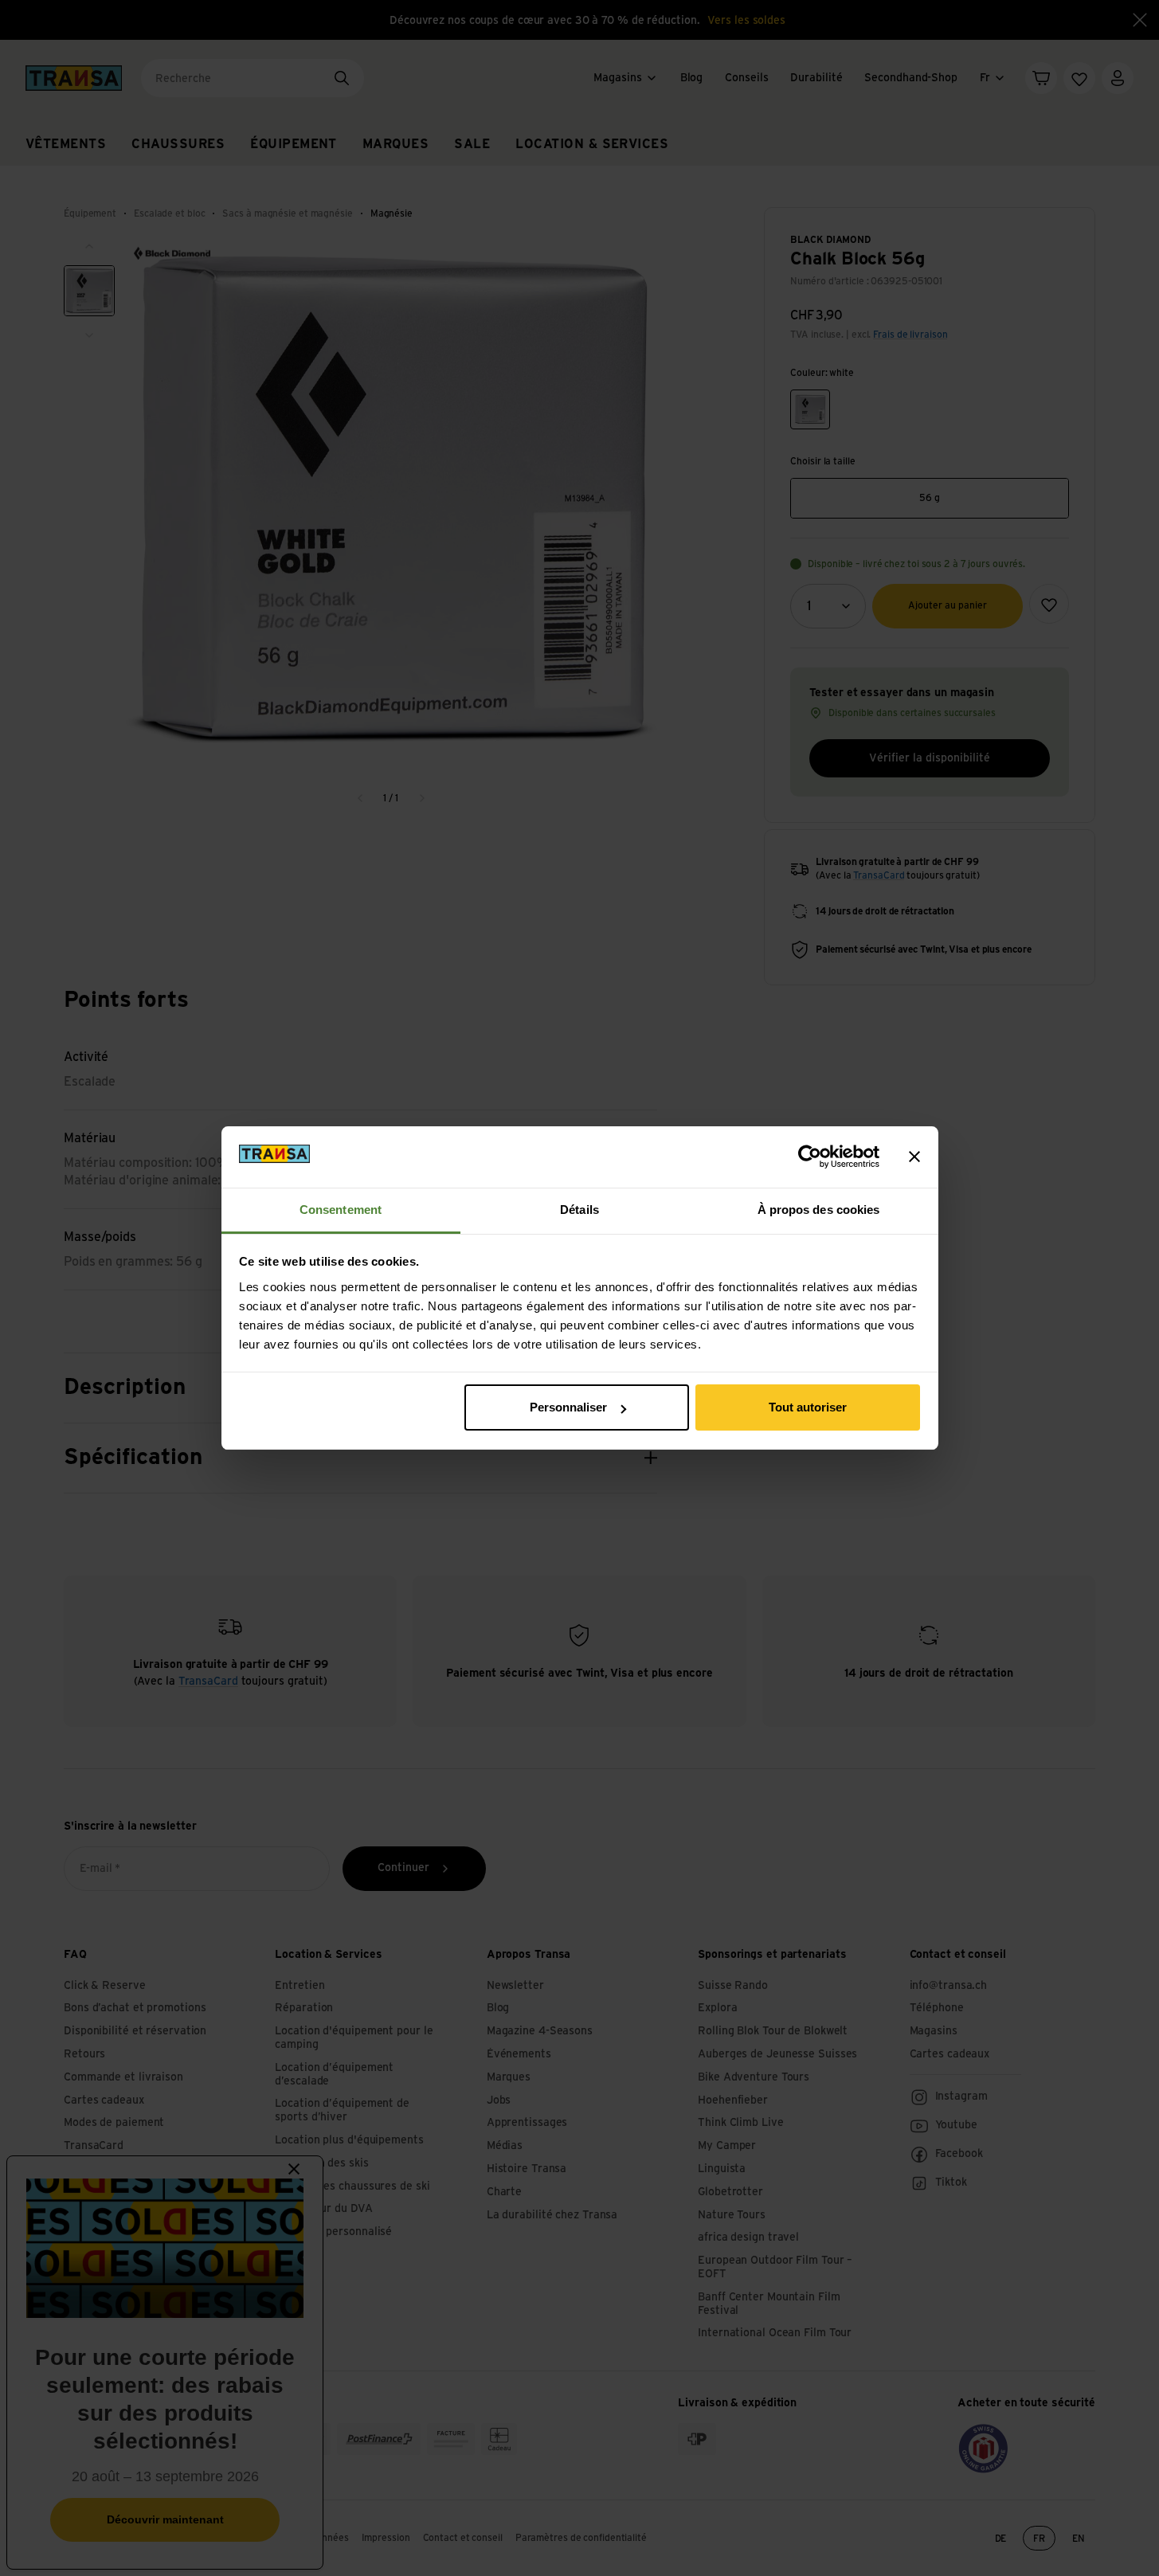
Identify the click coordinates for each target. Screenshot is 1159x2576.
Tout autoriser (808, 1407)
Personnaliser (568, 1407)
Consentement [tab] (341, 1210)
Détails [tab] (579, 1210)
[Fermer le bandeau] (914, 1157)
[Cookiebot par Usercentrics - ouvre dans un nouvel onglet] (810, 1157)
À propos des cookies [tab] (819, 1210)
